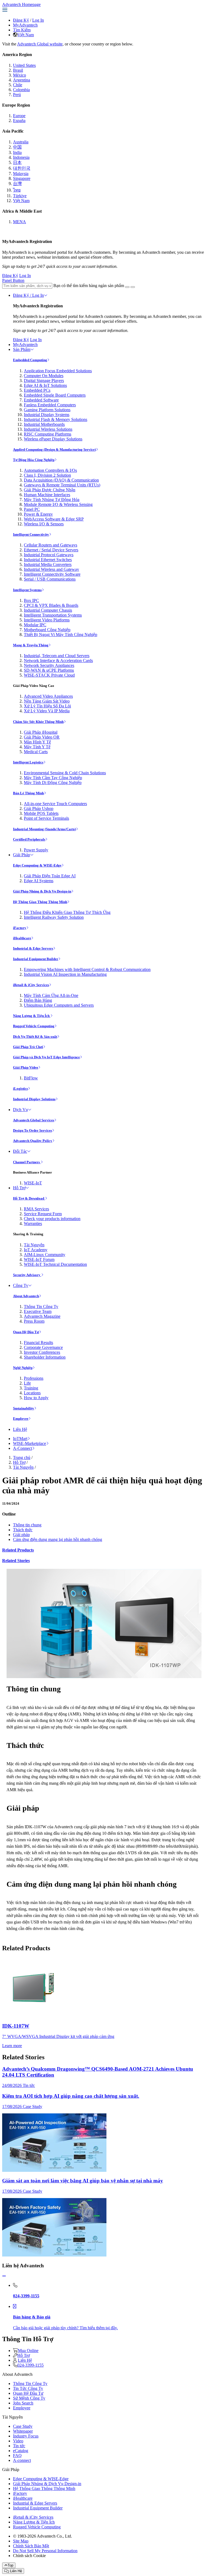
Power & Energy (38, 514)
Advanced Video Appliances (48, 696)
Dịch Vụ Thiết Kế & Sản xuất (35, 1037)
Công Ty (21, 1285)
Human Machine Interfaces (47, 495)
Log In (38, 20)
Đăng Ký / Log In (28, 295)
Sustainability (24, 1408)
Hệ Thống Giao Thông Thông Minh (40, 902)
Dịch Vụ (20, 1110)
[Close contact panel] (4, 2276)
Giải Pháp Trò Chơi (28, 1047)
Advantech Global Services (34, 1120)
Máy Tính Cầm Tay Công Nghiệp (53, 778)
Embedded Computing (30, 360)
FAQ (17, 2455)
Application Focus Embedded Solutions (58, 371)
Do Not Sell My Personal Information (45, 2551)
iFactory (20, 928)
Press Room (34, 1321)
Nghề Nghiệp (23, 1368)
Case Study (23, 2426)
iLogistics (20, 1088)
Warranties (33, 1223)
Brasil (18, 70)
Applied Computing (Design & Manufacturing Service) (54, 449)
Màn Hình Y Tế (37, 742)
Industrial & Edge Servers (33, 948)
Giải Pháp (22, 855)
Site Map (21, 2541)
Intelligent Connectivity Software (52, 574)
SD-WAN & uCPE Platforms (49, 670)
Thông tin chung (27, 1525)
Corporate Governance (43, 1347)
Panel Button (13, 280)
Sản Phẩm (22, 349)
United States (24, 65)
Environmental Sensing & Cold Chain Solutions (65, 773)
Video (18, 2441)
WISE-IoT (33, 1183)
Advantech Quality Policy (33, 1141)
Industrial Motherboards (44, 424)
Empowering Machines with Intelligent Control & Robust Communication (87, 969)
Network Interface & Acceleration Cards (58, 661)
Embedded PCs (37, 390)
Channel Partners (27, 1162)
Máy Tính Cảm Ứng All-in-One (51, 995)
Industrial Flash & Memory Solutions (56, 419)
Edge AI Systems (39, 881)
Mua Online (28, 2351)
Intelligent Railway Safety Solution (54, 917)
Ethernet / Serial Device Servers (51, 550)
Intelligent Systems (27, 590)
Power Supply (36, 850)
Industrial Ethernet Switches (48, 560)
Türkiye (20, 196)
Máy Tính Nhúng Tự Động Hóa (52, 500)
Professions (34, 1378)
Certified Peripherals (29, 839)
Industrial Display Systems (47, 415)
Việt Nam (26, 35)
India (17, 152)
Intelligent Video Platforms (47, 620)
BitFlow (31, 1078)
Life (27, 1383)
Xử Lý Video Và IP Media (47, 711)
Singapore (22, 178)
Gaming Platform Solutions (47, 410)
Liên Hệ (20, 1429)
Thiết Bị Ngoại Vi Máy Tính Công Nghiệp (61, 635)
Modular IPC (35, 625)
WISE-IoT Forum (39, 1259)
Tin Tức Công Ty (28, 2388)
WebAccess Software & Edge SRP (54, 519)
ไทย (17, 190)
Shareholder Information (45, 1357)
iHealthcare (22, 938)
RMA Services (36, 1209)
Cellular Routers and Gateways (51, 545)
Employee (21, 1419)
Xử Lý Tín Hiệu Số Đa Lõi (47, 706)
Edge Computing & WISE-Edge (37, 865)
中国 (17, 147)
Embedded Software (41, 400)
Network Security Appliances (49, 665)
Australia (21, 142)
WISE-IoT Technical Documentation (55, 1264)
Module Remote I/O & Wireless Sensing (58, 504)
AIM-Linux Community (45, 1255)
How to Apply (36, 1398)
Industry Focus (26, 2436)
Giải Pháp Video (26, 1067)
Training (31, 1388)
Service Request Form (43, 1214)
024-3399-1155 (30, 2365)
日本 (17, 162)
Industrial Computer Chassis (48, 610)
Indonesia (21, 157)
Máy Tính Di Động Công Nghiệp (53, 783)
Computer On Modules (44, 376)
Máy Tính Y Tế (37, 747)
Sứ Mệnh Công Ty (29, 2398)
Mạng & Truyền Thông (31, 645)
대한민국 (22, 168)
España (19, 121)
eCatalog (21, 2451)
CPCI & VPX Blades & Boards (51, 605)
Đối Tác (20, 1151)
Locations (32, 1393)
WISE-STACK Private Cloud (49, 675)
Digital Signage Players (44, 381)
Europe (19, 116)
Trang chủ (22, 1457)
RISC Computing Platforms (48, 434)
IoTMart (20, 1439)
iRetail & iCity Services (31, 985)
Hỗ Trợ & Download (29, 1198)
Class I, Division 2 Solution (47, 475)
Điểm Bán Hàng (38, 1000)
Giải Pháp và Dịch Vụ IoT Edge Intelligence (46, 1057)
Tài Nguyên (34, 1245)
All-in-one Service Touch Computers (55, 804)
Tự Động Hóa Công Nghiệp (34, 460)
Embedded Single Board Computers (55, 395)
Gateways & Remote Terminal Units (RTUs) (62, 485)
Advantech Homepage (21, 4)
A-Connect (22, 1448)
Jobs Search (23, 2403)
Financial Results (38, 1343)
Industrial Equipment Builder (36, 959)
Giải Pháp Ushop (39, 808)
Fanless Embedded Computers (50, 405)
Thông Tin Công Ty (41, 1307)
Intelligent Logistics (28, 762)
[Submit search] (127, 287)
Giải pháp (21, 1535)
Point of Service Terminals (46, 818)
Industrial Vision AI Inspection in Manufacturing (65, 974)
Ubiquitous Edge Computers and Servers (59, 1005)
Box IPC (31, 600)
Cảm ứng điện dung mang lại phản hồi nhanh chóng (58, 1539)
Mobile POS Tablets (41, 813)
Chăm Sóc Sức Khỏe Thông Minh (38, 722)
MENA (19, 222)
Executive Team (38, 1311)
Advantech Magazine (42, 1316)
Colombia (21, 90)
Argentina (22, 80)
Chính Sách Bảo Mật (31, 2546)
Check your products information (52, 1219)
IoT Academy (36, 1250)
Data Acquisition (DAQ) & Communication (61, 480)
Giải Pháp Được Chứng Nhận (50, 490)
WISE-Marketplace (30, 1443)
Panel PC (32, 509)
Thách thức (23, 1530)
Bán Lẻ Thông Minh (28, 793)
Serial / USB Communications (50, 579)
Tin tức (19, 2446)
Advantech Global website (40, 44)
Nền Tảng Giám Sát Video (47, 701)
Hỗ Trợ (19, 1188)
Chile (18, 85)
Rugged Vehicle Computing (34, 1026)
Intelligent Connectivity (31, 534)
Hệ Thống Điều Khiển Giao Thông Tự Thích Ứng (67, 912)
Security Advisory (27, 1275)
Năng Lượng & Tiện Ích (32, 1016)
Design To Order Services (32, 1130)
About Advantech (26, 1296)
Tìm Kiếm (22, 30)
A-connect (22, 2460)
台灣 (17, 184)
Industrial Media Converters (48, 564)
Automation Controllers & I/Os (50, 470)
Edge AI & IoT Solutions (45, 385)
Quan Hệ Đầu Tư (26, 1332)
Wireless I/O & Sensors (44, 524)
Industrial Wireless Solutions (48, 429)
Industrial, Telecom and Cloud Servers (57, 656)
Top (10, 2565)
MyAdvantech (25, 25)
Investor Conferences (42, 1352)
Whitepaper (23, 2431)
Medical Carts (36, 752)
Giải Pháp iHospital (41, 732)
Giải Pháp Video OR (42, 737)
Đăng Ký (21, 20)
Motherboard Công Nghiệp (47, 630)
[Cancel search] (133, 287)
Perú (17, 95)
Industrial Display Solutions (34, 1099)
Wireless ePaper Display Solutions (53, 439)
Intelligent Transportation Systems (53, 615)
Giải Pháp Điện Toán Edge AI (50, 876)
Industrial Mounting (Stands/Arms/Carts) (44, 829)
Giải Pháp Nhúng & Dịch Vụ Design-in (42, 891)
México (19, 75)
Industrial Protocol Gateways (49, 555)
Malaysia (21, 174)
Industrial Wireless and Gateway (51, 569)
